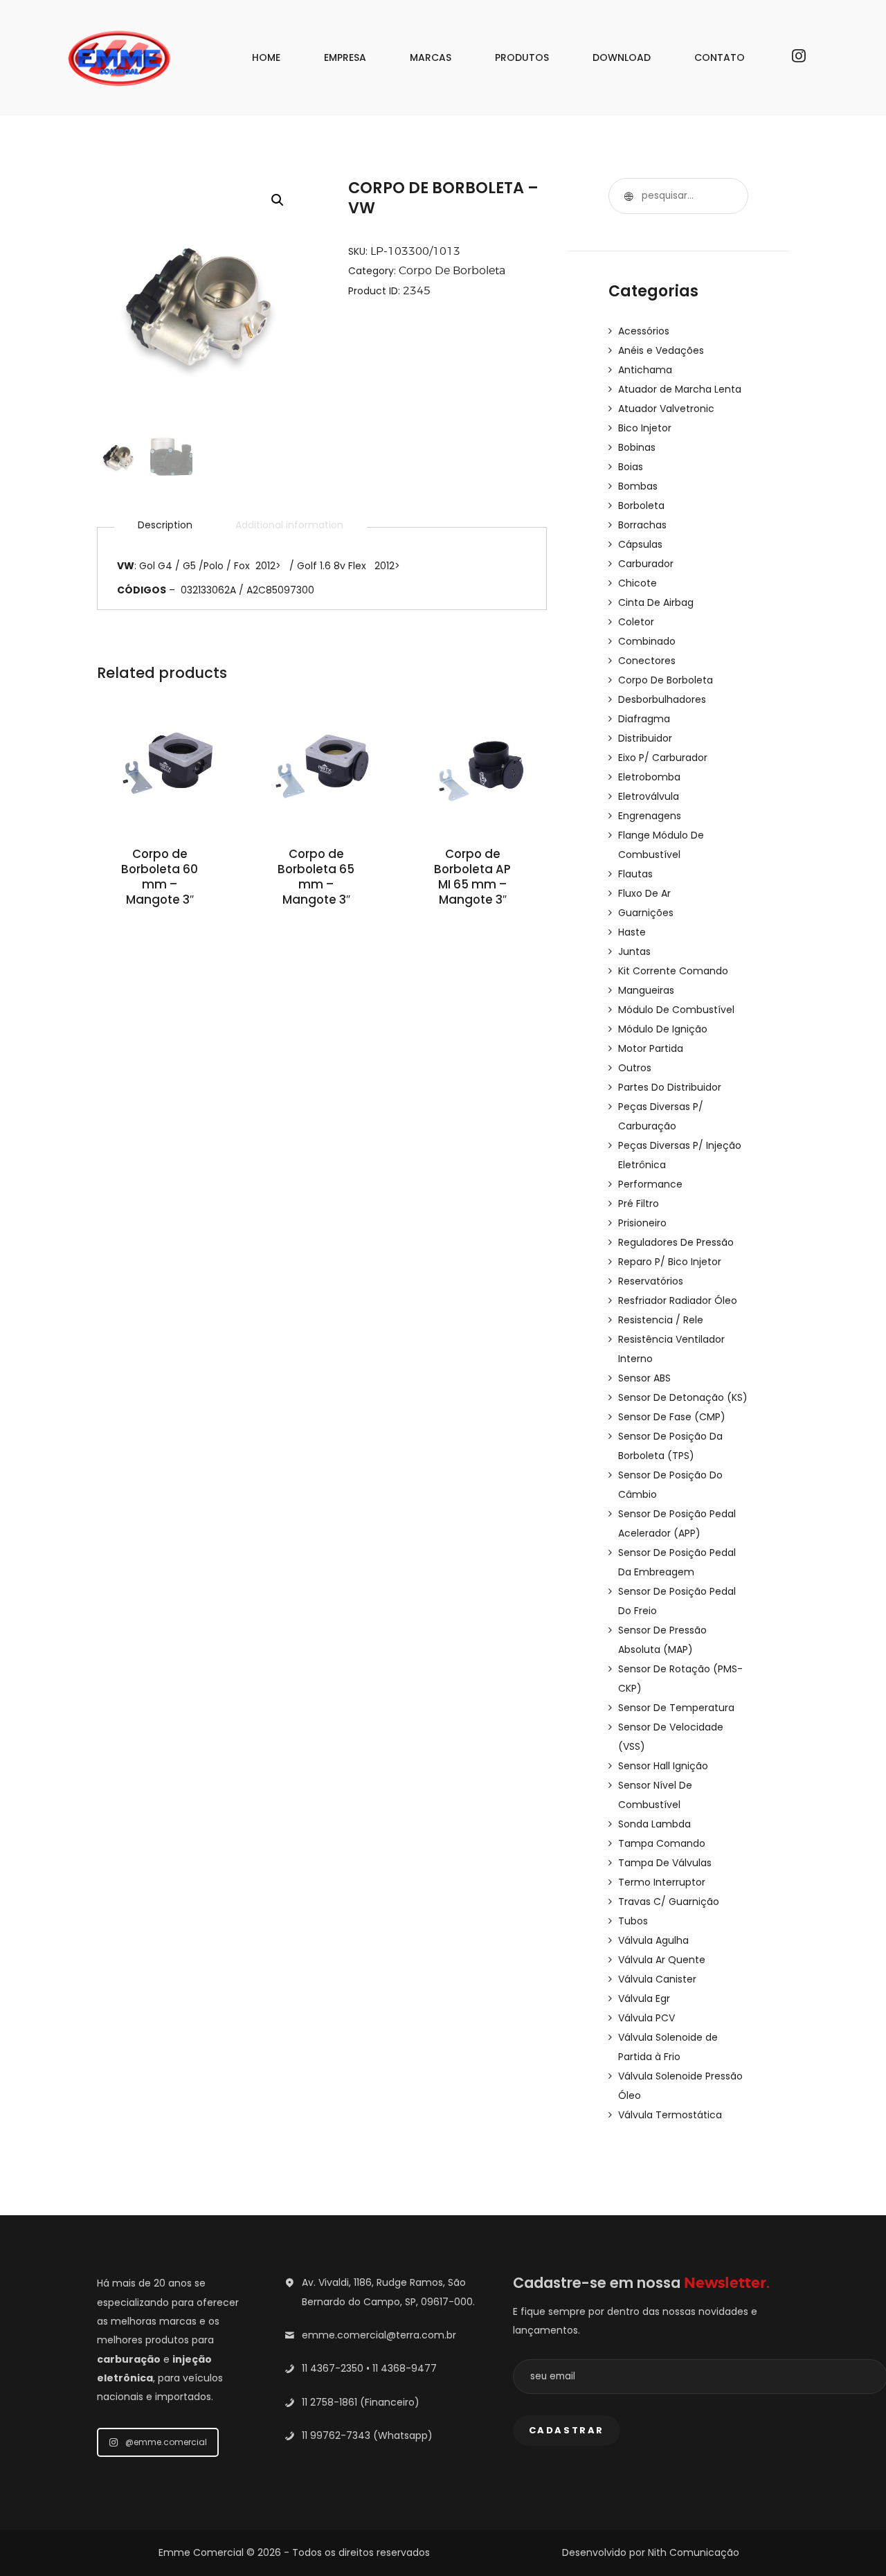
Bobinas (637, 447)
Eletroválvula (649, 796)
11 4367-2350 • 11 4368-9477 (369, 2368)
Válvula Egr (644, 1998)
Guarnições (646, 913)
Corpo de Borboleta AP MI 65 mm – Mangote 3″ (472, 877)
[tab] (165, 525)
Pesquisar (626, 196)
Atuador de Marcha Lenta (680, 389)
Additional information (289, 525)
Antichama (645, 370)
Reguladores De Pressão (676, 1242)
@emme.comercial (166, 2442)
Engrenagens (650, 816)
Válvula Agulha (653, 1940)
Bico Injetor (645, 428)
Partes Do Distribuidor (670, 1087)
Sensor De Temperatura (676, 1708)
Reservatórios (651, 1281)
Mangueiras (646, 990)
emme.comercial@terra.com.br (379, 2335)
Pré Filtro (639, 1204)
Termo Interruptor (662, 1882)
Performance (650, 1184)
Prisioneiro (642, 1223)
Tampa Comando (662, 1843)
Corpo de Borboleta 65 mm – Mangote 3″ (316, 877)
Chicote (638, 583)
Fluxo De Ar (644, 893)
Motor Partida (651, 1048)
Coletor (636, 622)
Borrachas (642, 525)
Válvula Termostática (670, 2115)
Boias (631, 467)
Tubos (633, 1921)
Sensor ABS (644, 1378)
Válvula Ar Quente (662, 1960)
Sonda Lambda (654, 1824)
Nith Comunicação (694, 2552)
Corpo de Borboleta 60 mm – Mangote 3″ (160, 877)
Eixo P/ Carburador (663, 758)
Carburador (646, 564)
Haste (632, 932)
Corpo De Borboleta (452, 270)
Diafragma (644, 719)
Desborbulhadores (662, 699)
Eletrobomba (649, 777)
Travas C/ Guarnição (669, 1902)
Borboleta (641, 506)
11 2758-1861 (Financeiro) (361, 2402)
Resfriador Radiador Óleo (678, 1300)
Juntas (634, 951)
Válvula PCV (647, 2018)
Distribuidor (645, 738)
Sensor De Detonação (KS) (683, 1397)
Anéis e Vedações (661, 350)
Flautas (635, 874)
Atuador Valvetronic (666, 409)
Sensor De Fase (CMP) (672, 1417)
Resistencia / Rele (661, 1320)
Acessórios (644, 331)
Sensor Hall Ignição (663, 1766)
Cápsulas (640, 544)
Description (165, 525)
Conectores (647, 661)
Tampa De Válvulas (665, 1863)
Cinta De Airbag (656, 602)
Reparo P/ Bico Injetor (670, 1262)
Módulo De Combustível (676, 1010)
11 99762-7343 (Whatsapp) (367, 2435)
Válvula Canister (657, 1979)
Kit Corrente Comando (673, 971)
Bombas (638, 486)
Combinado (647, 641)
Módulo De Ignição (663, 1029)
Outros (635, 1068)
